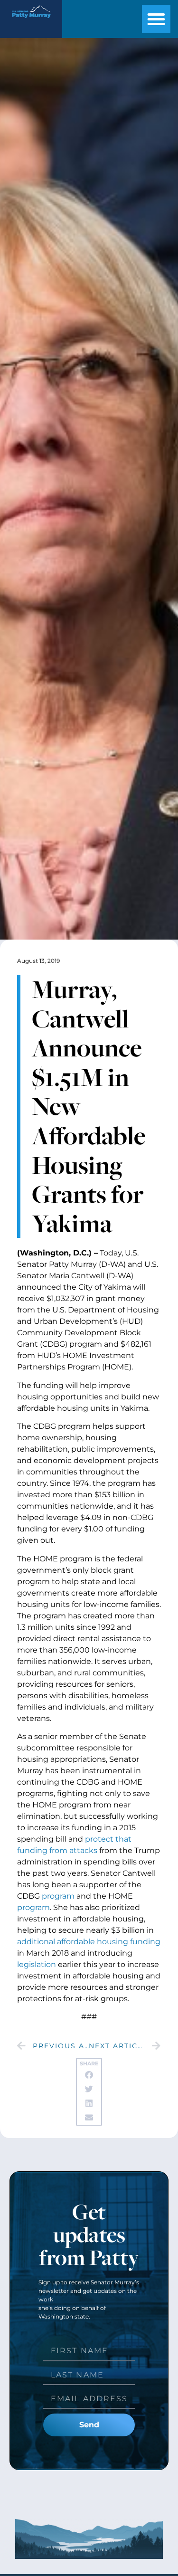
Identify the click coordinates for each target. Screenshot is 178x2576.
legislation (37, 1964)
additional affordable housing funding (89, 1942)
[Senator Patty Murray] (31, 20)
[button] (156, 19)
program (58, 1896)
